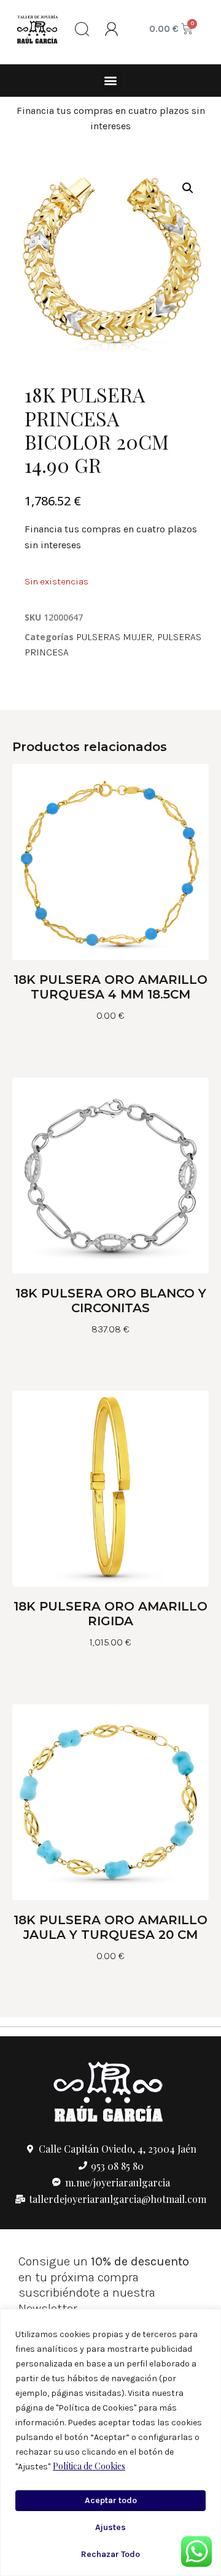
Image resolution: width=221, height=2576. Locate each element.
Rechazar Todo (110, 2554)
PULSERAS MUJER (114, 637)
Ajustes (110, 2527)
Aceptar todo (111, 2500)
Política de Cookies (89, 2466)
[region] (110, 2442)
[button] (111, 81)
